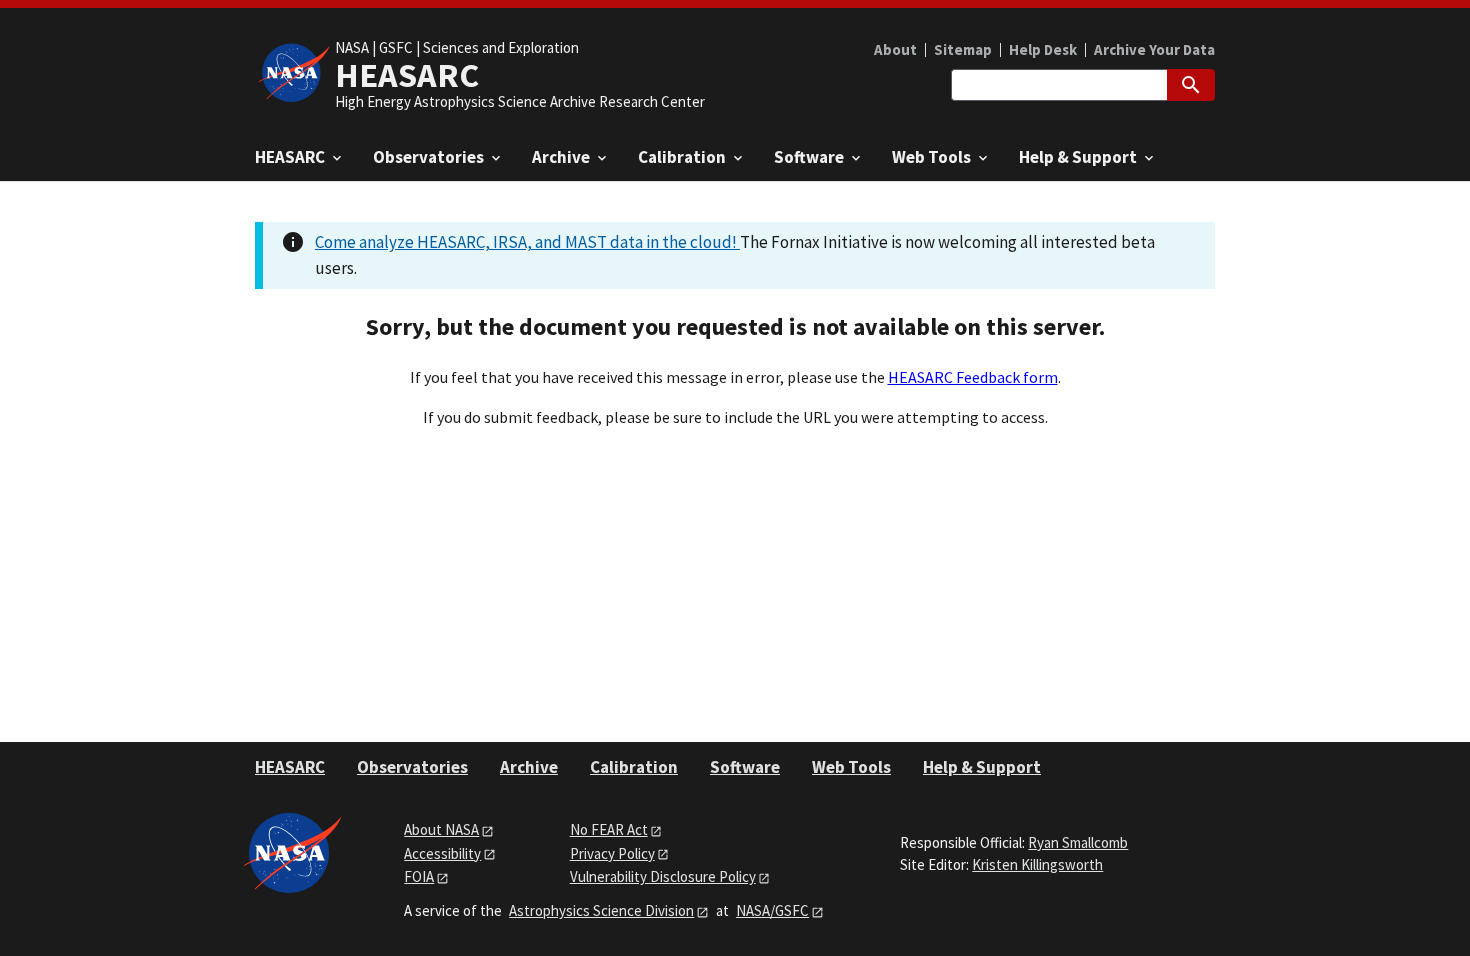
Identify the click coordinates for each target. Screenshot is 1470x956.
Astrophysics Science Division (601, 910)
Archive (529, 767)
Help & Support (982, 767)
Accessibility (442, 853)
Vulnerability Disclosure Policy (663, 876)
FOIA (419, 876)
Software (745, 767)
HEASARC (290, 767)
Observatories (412, 767)
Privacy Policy (612, 853)
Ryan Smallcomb (1078, 842)
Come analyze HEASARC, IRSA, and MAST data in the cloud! (527, 242)
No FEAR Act (609, 829)
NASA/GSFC (772, 910)
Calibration (634, 767)
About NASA (441, 829)
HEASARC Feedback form (973, 377)
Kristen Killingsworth (1037, 864)
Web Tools (851, 767)
